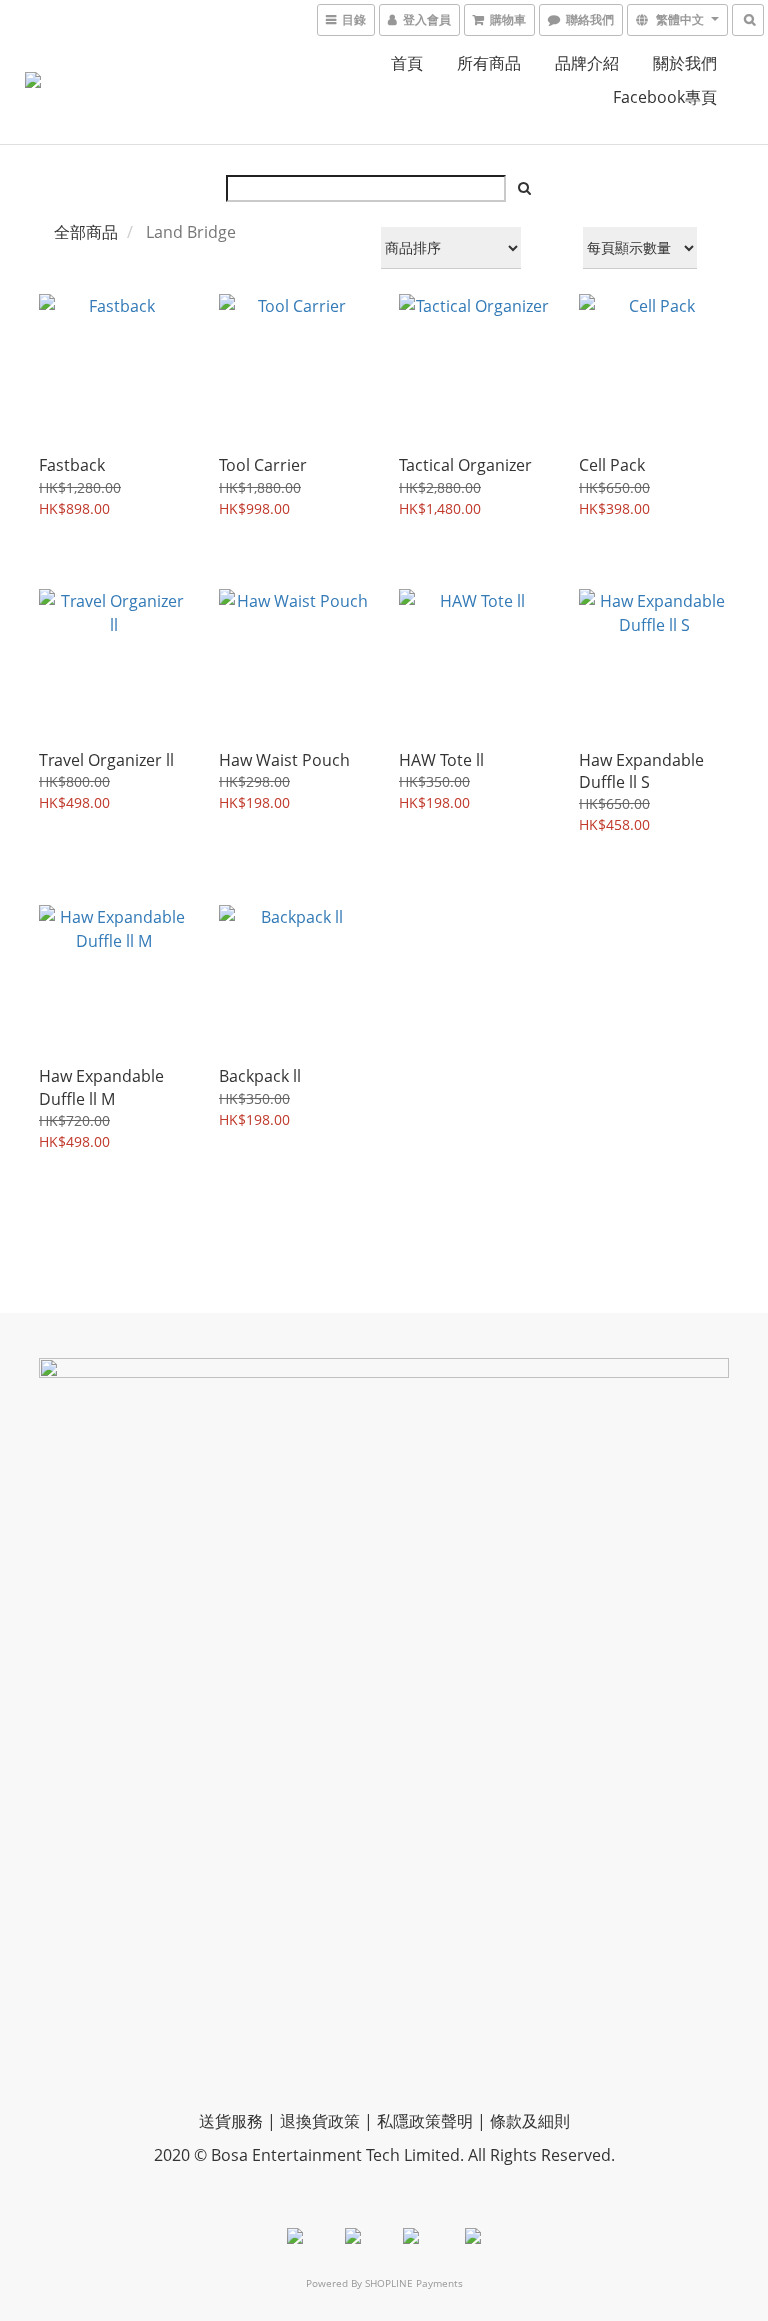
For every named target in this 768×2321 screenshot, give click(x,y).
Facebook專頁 (665, 97)
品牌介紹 (587, 63)
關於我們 (685, 63)
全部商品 (86, 232)
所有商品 (489, 63)
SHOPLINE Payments (414, 2283)
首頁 (407, 63)
